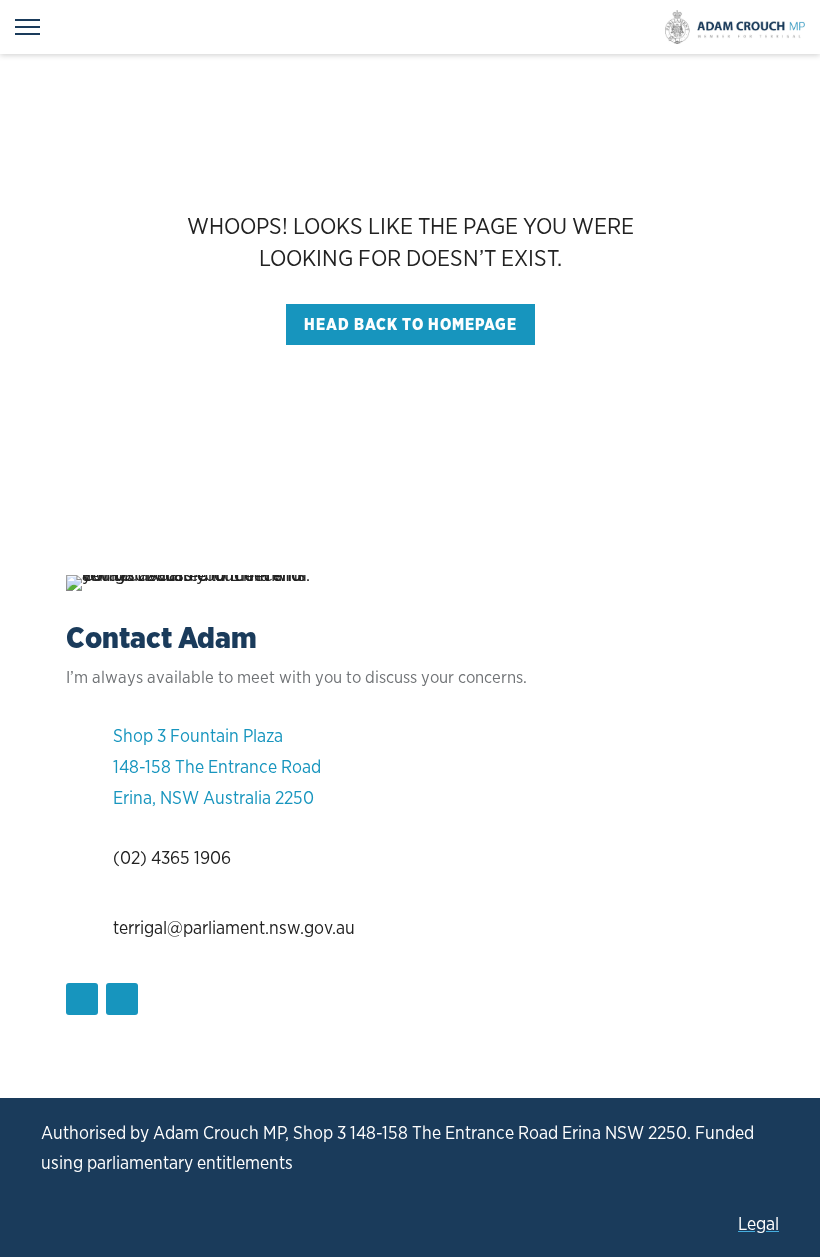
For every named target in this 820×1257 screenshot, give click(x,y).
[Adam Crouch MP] (735, 27)
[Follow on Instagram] (122, 999)
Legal (758, 1223)
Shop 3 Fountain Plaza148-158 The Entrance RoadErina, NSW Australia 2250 (217, 766)
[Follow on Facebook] (82, 999)
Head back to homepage (410, 324)
